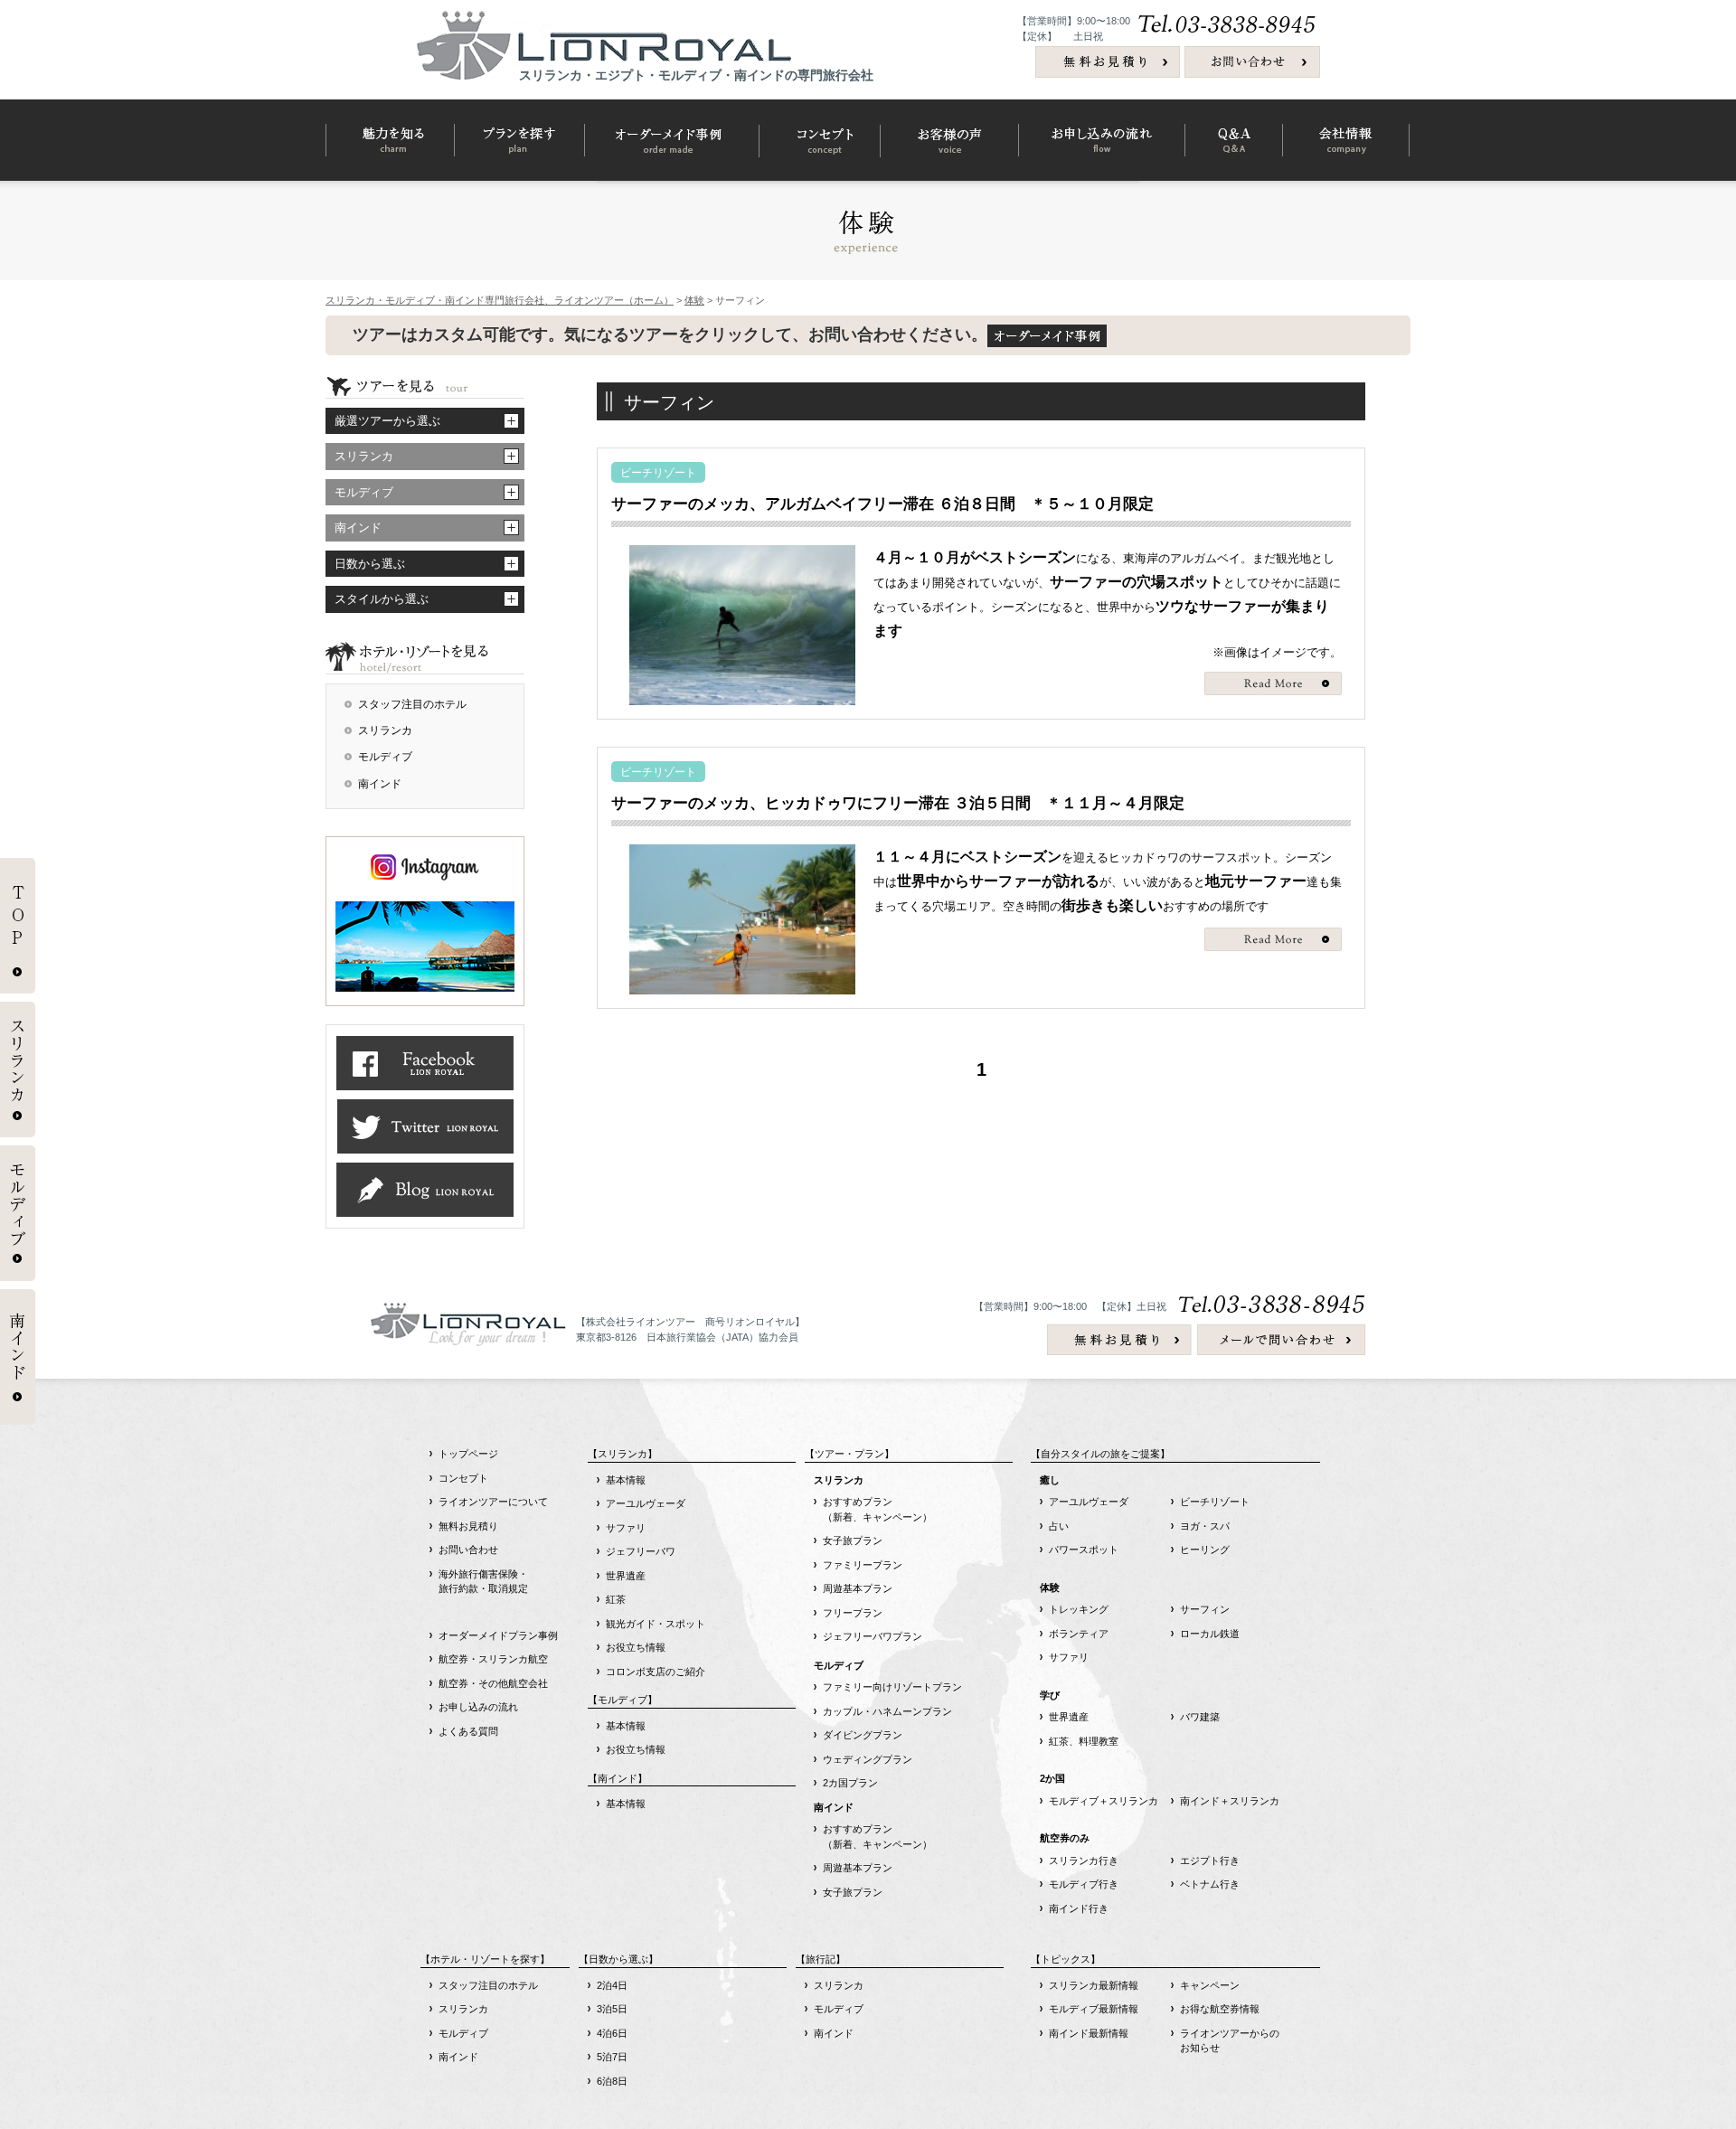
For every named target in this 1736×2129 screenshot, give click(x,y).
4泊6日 (612, 2033)
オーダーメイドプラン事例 (498, 1635)
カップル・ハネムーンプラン (887, 1711)
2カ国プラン (850, 1783)
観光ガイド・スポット (656, 1624)
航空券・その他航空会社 (493, 1683)
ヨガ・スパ (1205, 1526)
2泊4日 (612, 1985)
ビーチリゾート (1215, 1502)
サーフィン (1205, 1609)
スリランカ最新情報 (1094, 1985)
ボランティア (1079, 1634)
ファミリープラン (863, 1565)
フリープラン (853, 1613)
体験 (694, 300)
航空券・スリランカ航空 (493, 1659)
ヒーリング (1205, 1550)
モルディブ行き (1084, 1884)
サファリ (626, 1528)
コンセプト (463, 1478)
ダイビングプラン (863, 1735)
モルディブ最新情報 (1094, 2009)
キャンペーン (1210, 1985)
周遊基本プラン (858, 1588)
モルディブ (385, 757)
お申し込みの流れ (478, 1707)
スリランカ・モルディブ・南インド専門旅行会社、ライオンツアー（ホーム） (500, 300)
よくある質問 (468, 1731)
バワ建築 (1200, 1717)
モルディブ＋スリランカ (1104, 1801)
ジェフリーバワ (641, 1551)
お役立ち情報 (636, 1647)
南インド (380, 784)
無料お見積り (468, 1526)
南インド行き (1079, 1908)
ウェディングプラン (868, 1759)
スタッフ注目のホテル (412, 704)
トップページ (468, 1454)
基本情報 (626, 1480)
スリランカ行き (1084, 1861)
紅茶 (616, 1599)
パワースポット (1084, 1550)
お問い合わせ (468, 1550)
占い (1059, 1526)
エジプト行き (1210, 1861)
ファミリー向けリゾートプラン (892, 1687)
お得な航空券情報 (1220, 2009)
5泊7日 (612, 2057)
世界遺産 (626, 1576)
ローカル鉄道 (1210, 1634)
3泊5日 (612, 2009)
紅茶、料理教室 (1084, 1741)
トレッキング (1079, 1609)
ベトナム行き (1210, 1884)
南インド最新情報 (1089, 2033)
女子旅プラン (853, 1540)
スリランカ (385, 730)
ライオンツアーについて (493, 1502)
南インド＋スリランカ (1230, 1801)
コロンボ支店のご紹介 (656, 1672)
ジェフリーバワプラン (873, 1636)
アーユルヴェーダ (646, 1503)
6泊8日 (612, 2081)
